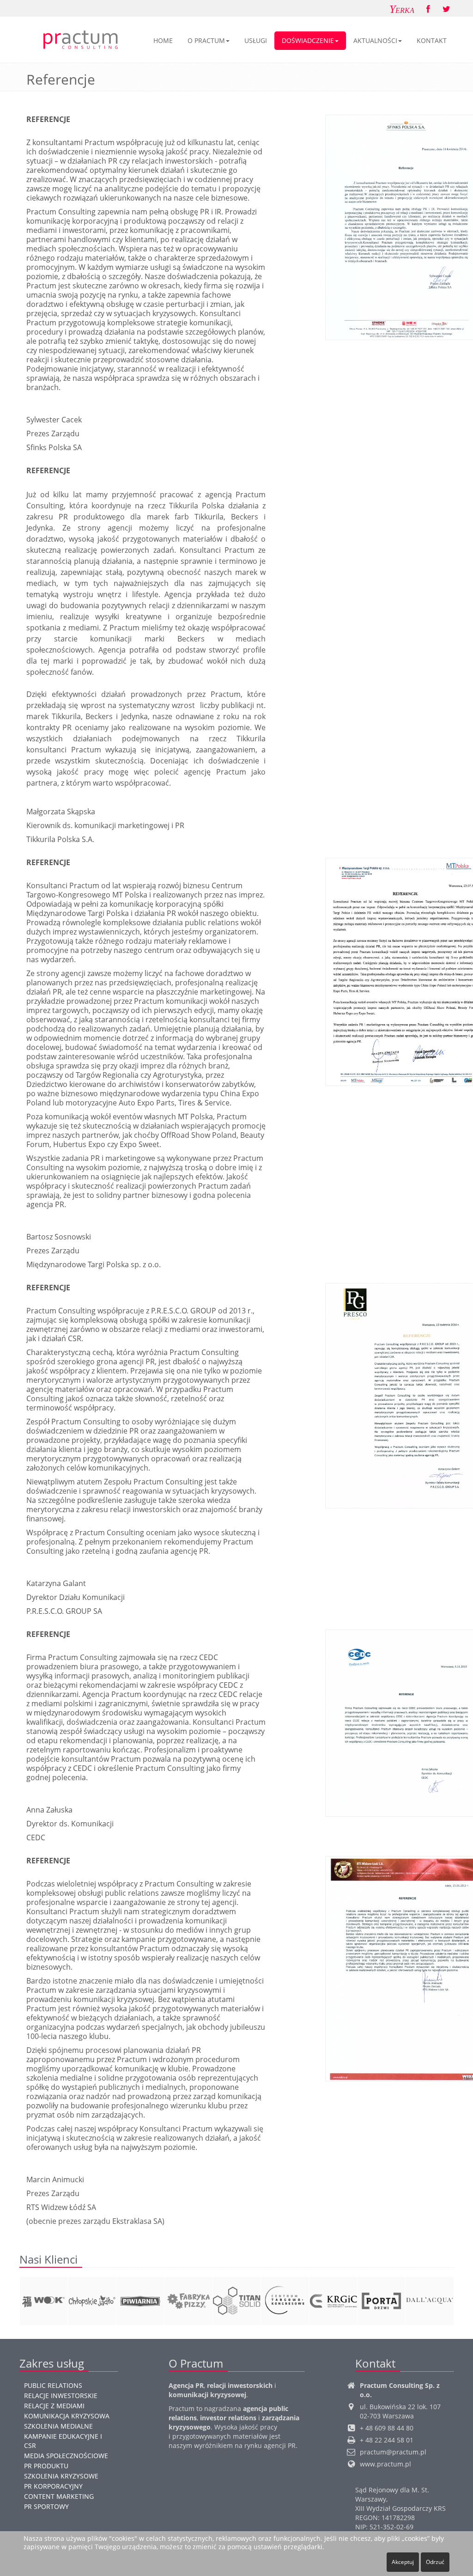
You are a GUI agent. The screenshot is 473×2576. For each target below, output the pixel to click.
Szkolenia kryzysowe (61, 2476)
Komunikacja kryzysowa (67, 2416)
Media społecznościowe (66, 2456)
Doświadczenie (308, 40)
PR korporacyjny (53, 2486)
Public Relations (53, 2385)
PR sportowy (46, 2506)
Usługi (256, 40)
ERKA (402, 9)
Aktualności (375, 40)
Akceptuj (403, 2562)
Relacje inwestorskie (61, 2396)
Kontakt (432, 40)
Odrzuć (435, 2562)
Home (163, 40)
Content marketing (59, 2496)
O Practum (206, 40)
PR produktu (46, 2466)
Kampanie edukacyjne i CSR (63, 2441)
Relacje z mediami (54, 2406)
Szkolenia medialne (58, 2426)
